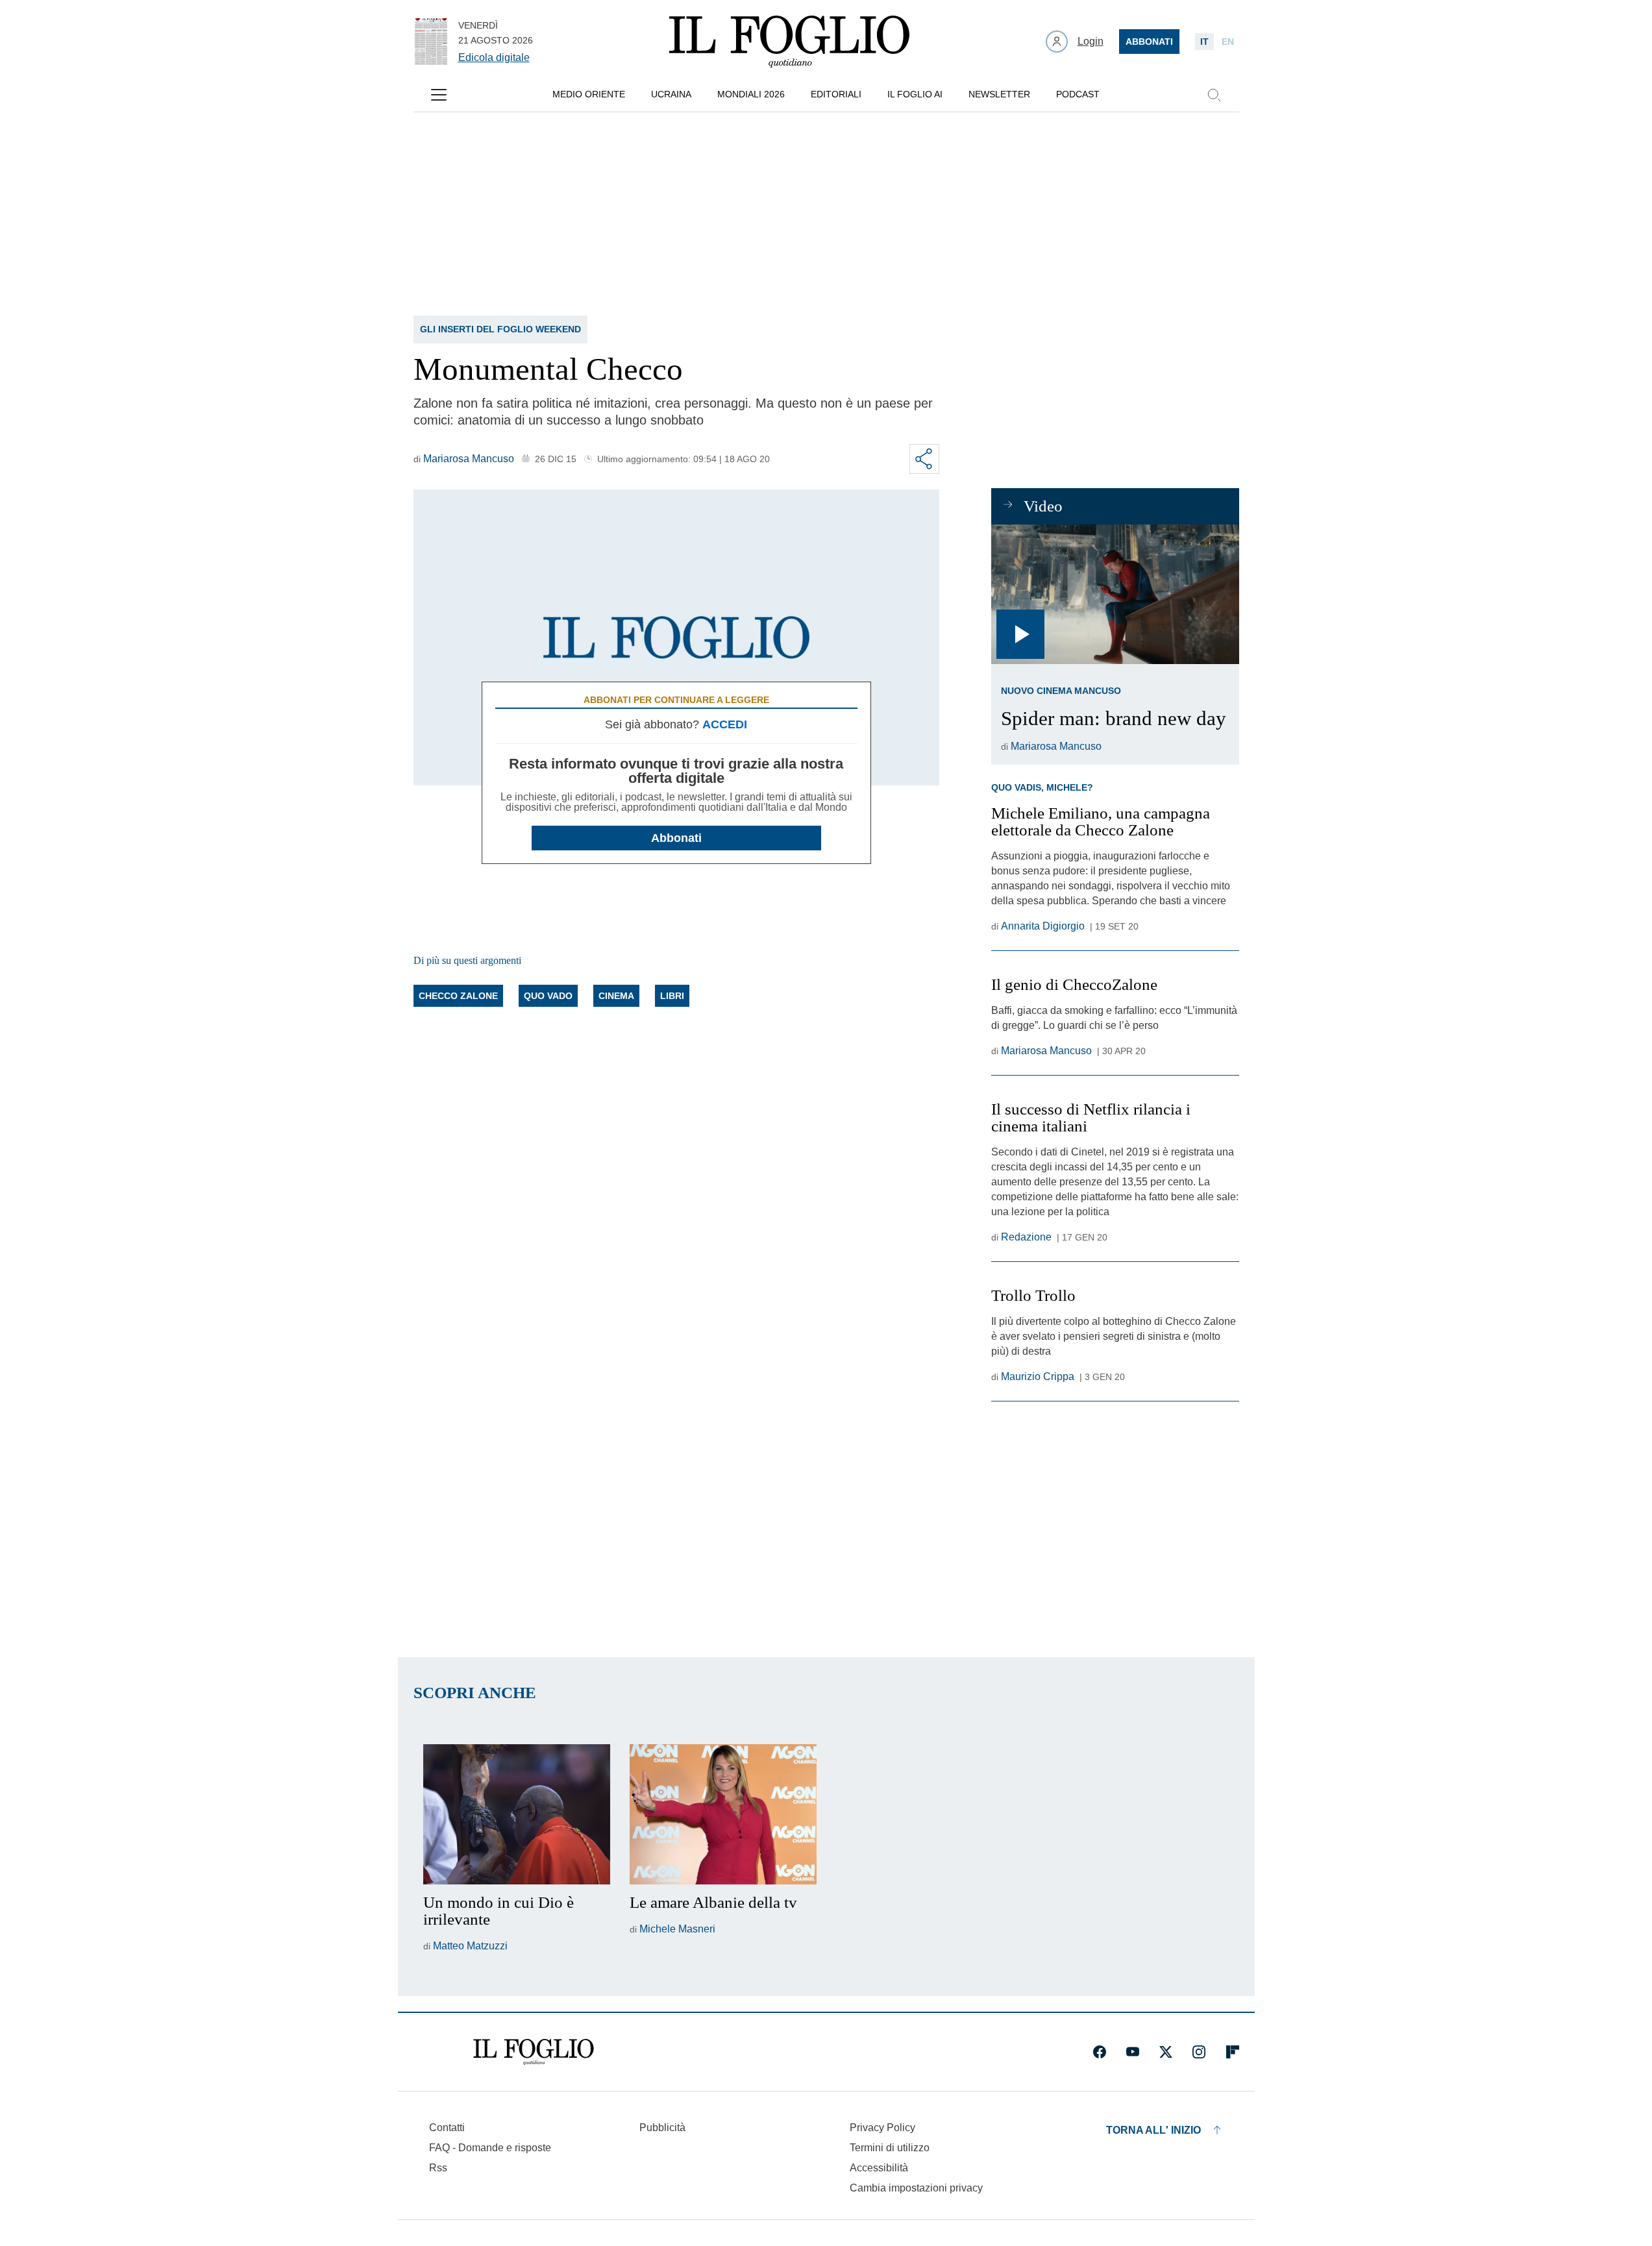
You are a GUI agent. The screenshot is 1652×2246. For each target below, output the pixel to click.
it (1204, 42)
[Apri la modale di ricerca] (1214, 95)
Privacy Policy (882, 2128)
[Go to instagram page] (1199, 2052)
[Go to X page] (1166, 2052)
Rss (438, 2168)
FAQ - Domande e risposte (490, 2148)
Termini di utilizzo (890, 2148)
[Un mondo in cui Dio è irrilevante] (517, 1814)
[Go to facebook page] (1100, 2052)
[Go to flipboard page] (1233, 2052)
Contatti (447, 2128)
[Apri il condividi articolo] (924, 459)
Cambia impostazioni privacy (916, 2188)
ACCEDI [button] (725, 724)
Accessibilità (879, 2168)
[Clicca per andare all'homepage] (534, 2052)
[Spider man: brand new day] (1115, 594)
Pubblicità (662, 2128)
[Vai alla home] (789, 42)
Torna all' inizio (1153, 2130)
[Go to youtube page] (1133, 2052)
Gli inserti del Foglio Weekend (500, 329)
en (1228, 42)
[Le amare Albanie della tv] (723, 1814)
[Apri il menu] (439, 95)
